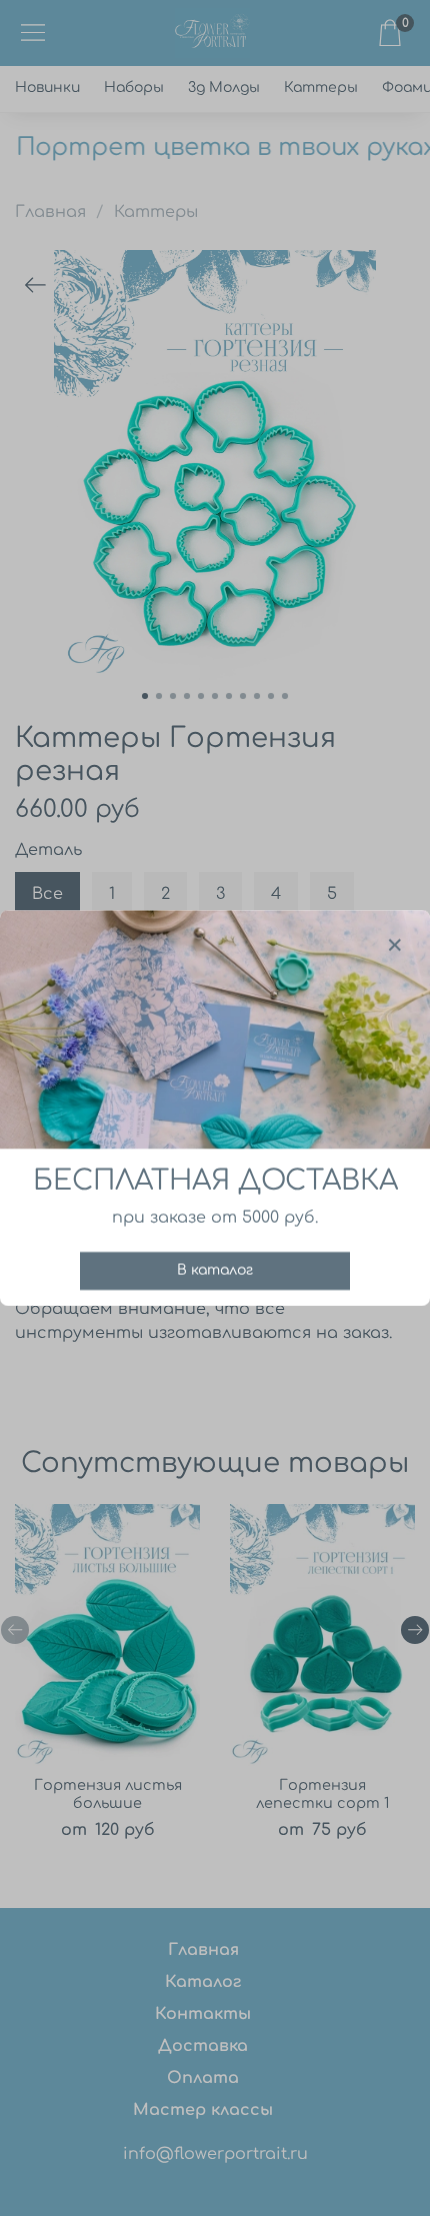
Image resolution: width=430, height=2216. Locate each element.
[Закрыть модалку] (395, 946)
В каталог (215, 1270)
